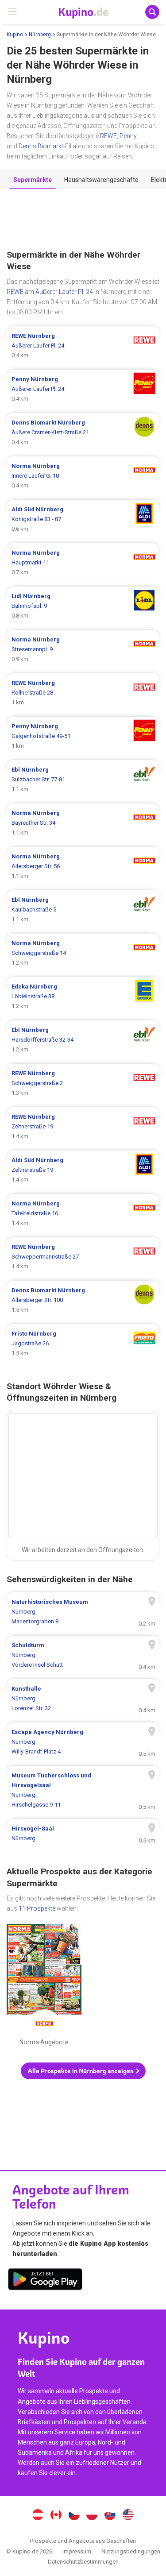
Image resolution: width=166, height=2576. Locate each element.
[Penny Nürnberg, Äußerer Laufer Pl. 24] (83, 389)
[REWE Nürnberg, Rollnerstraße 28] (83, 693)
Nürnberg (40, 35)
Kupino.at (38, 2516)
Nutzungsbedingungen (131, 2551)
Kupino (15, 35)
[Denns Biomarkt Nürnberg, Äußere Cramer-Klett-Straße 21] (83, 433)
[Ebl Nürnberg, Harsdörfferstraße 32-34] (83, 1040)
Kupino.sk (110, 2516)
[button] (83, 2071)
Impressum (77, 2551)
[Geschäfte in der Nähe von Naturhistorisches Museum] (83, 1612)
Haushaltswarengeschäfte (101, 180)
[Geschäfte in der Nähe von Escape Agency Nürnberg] (83, 1742)
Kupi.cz (74, 2516)
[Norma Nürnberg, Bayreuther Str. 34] (83, 823)
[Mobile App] (45, 2281)
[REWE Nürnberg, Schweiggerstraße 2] (83, 1083)
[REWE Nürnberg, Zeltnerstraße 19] (83, 1127)
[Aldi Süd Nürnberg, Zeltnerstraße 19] (83, 1170)
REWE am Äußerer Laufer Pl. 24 (50, 292)
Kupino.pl (92, 2516)
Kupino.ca (56, 2516)
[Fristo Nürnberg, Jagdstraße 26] (83, 1344)
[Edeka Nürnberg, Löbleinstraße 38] (83, 996)
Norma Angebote (44, 1987)
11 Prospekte (37, 1908)
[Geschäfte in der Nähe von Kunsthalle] (83, 1699)
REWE (108, 136)
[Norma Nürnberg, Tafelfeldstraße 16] (83, 1213)
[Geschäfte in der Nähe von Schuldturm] (83, 1655)
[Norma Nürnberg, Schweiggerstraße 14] (83, 953)
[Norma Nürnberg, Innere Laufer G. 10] (83, 476)
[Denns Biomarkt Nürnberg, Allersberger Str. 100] (83, 1300)
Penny (128, 136)
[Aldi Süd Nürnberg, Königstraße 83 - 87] (83, 519)
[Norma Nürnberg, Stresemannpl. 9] (83, 649)
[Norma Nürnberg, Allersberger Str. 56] (83, 866)
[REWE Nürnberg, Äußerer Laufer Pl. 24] (83, 346)
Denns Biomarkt (41, 146)
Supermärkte (33, 180)
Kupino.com (128, 2516)
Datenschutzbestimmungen (83, 2562)
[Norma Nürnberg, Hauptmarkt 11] (83, 563)
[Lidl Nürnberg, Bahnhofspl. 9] (83, 606)
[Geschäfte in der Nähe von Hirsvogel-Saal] (83, 1834)
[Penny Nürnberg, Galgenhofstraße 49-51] (83, 736)
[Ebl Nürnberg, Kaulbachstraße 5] (83, 910)
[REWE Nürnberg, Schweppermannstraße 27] (83, 1257)
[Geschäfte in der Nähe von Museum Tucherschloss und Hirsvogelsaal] (83, 1790)
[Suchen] (152, 12)
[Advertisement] (83, 220)
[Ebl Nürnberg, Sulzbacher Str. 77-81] (83, 780)
